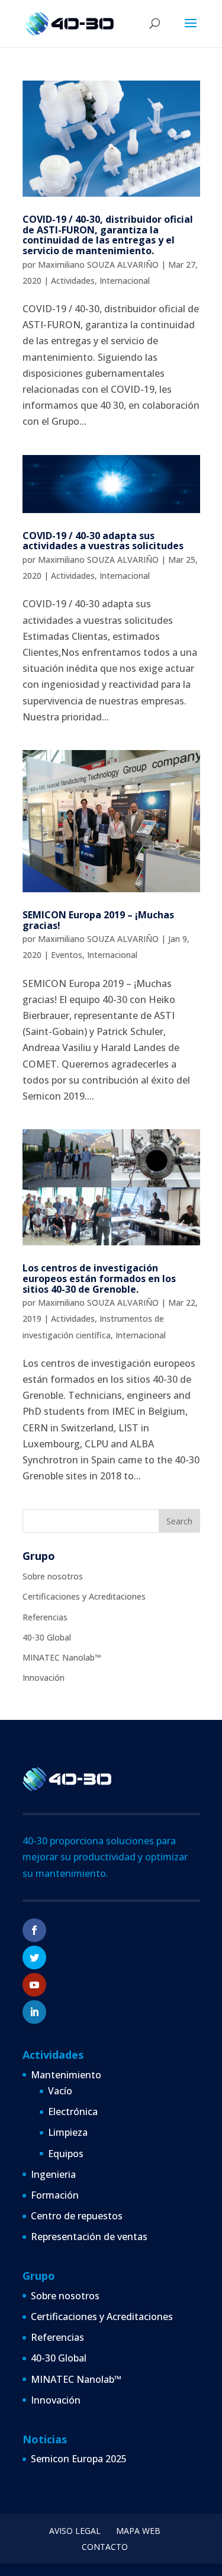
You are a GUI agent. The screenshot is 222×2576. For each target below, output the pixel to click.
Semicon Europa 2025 (79, 2459)
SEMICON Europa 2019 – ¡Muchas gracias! (98, 920)
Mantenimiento (66, 2075)
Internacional (125, 281)
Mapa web (138, 2531)
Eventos (67, 955)
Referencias (45, 1617)
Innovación (44, 1678)
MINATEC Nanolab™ (62, 1657)
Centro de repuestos (77, 2216)
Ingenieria (53, 2174)
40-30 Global (47, 1637)
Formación (55, 2195)
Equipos (66, 2154)
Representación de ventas (89, 2237)
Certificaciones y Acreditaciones (84, 1596)
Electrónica (73, 2112)
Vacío (60, 2091)
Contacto (105, 2547)
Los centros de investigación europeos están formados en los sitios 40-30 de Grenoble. (99, 1278)
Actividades (73, 281)
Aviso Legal (75, 2531)
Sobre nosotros (53, 1576)
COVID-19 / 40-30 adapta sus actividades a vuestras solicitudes (103, 541)
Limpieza (68, 2132)
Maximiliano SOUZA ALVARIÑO (98, 265)
